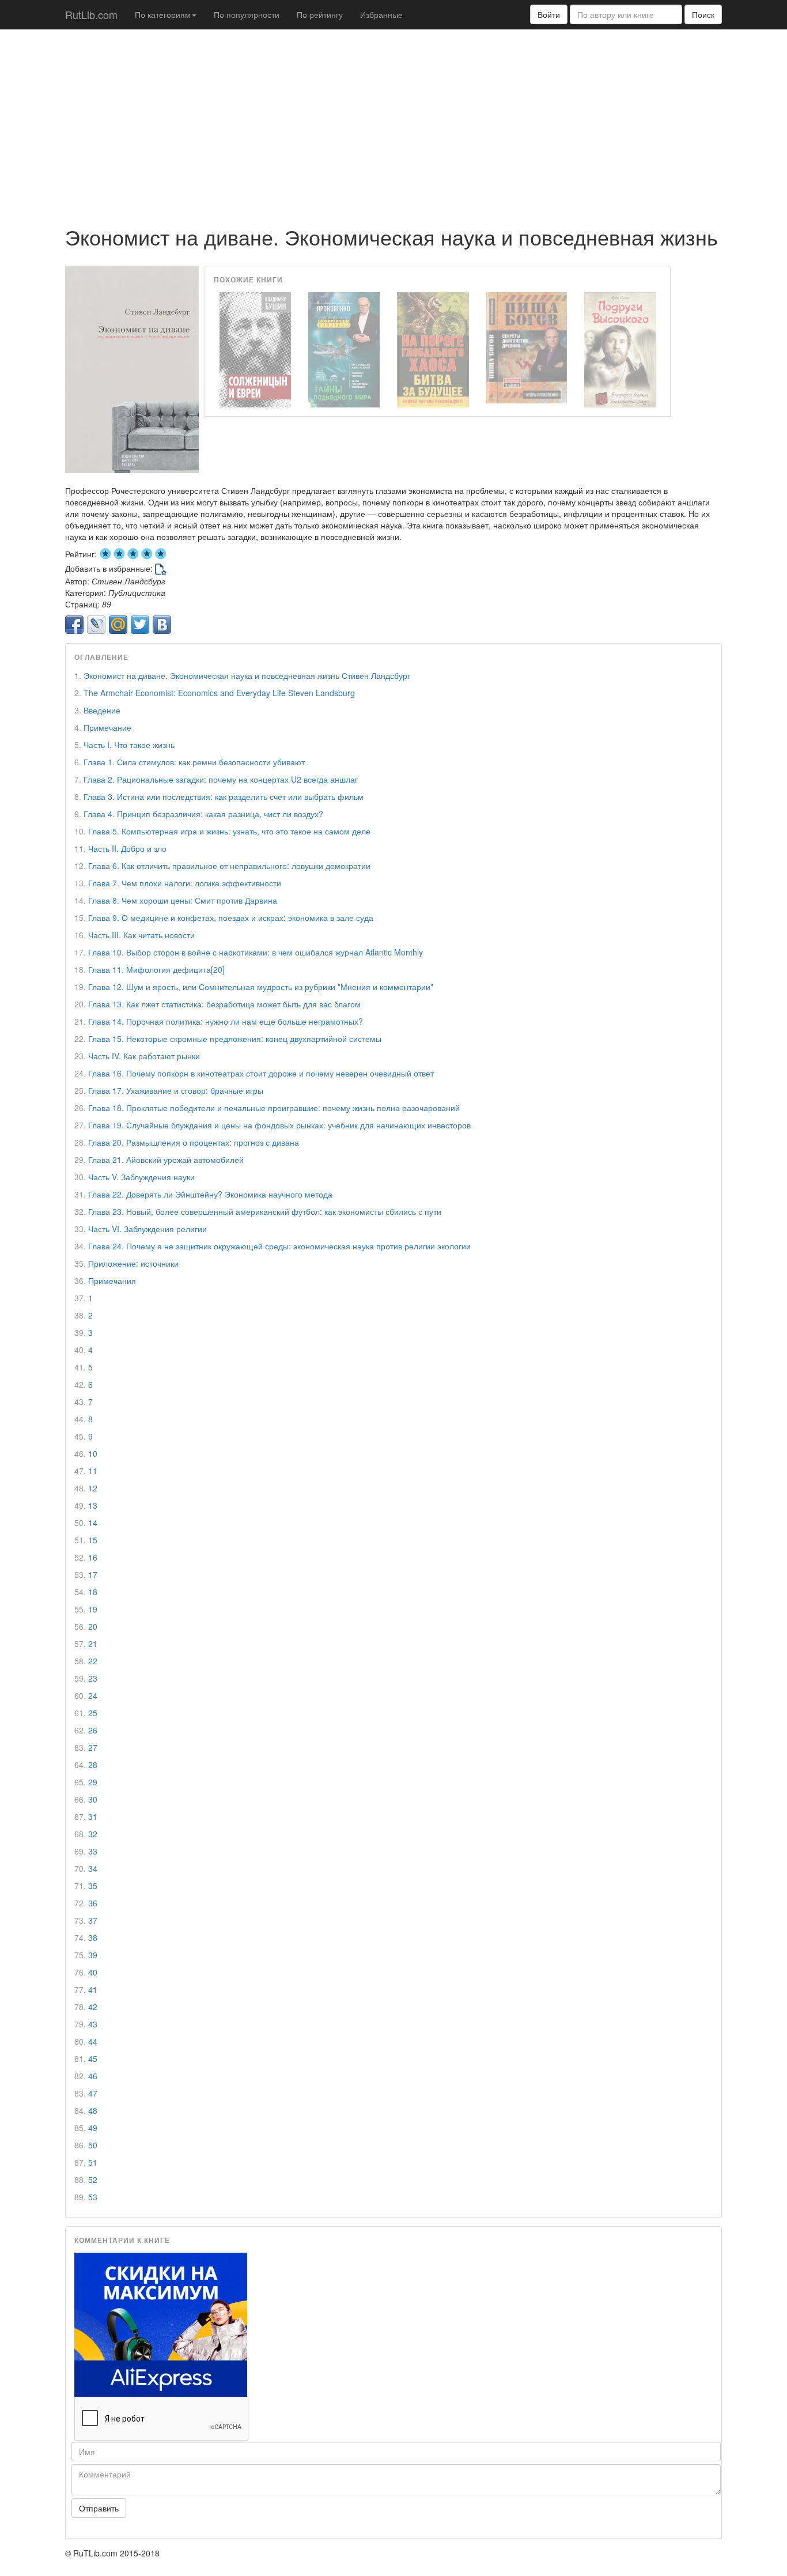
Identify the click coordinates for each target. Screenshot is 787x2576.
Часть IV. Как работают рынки (144, 1056)
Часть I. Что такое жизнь (129, 745)
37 (93, 1920)
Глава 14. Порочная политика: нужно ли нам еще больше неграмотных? (226, 1021)
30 (93, 1799)
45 (93, 2058)
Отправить (99, 2508)
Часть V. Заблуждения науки (141, 1177)
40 (93, 1972)
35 (93, 1886)
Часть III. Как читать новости (141, 935)
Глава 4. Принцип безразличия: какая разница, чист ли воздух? (203, 814)
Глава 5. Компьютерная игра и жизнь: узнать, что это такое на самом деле (229, 831)
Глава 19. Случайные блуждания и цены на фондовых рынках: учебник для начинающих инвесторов (279, 1125)
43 (93, 2024)
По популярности (247, 14)
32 (93, 1834)
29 (93, 1782)
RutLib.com (91, 14)
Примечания (112, 1281)
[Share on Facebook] (74, 625)
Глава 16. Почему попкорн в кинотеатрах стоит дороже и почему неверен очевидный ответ (261, 1073)
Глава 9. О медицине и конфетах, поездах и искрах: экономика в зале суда (231, 917)
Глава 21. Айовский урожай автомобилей (166, 1159)
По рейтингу (320, 14)
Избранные (381, 14)
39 (93, 1955)
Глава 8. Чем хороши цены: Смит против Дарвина (183, 900)
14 (93, 1523)
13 (93, 1505)
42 (93, 2007)
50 (93, 2145)
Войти (549, 14)
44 (93, 2041)
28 (93, 1765)
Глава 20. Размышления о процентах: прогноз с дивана (194, 1142)
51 (93, 2162)
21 (93, 1644)
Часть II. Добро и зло (127, 848)
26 (93, 1730)
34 (93, 1868)
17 (93, 1574)
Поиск (703, 14)
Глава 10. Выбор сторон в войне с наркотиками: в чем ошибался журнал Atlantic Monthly (256, 952)
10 (93, 1453)
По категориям (163, 14)
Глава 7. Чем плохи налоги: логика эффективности (185, 883)
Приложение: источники (133, 1263)
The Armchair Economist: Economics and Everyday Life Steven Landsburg (219, 693)
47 (93, 2093)
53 (93, 2197)
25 (93, 1713)
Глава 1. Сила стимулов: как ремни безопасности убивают (194, 762)
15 (93, 1540)
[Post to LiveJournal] (96, 625)
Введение (102, 710)
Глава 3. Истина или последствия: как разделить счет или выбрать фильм (224, 796)
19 (93, 1609)
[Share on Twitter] (140, 625)
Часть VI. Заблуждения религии (147, 1229)
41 (93, 1989)
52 (93, 2180)
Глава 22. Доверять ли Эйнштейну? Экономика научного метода (210, 1194)
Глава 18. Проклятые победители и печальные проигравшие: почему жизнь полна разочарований (274, 1108)
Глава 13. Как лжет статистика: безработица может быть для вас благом (224, 1004)
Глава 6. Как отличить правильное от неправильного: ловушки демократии (229, 866)
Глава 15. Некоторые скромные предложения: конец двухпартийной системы (235, 1038)
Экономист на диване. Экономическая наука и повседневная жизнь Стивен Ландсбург (247, 675)
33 (93, 1851)
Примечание (107, 727)
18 (93, 1592)
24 (93, 1695)
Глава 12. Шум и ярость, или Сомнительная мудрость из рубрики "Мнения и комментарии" (261, 987)
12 (93, 1488)
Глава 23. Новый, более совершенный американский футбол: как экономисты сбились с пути (265, 1211)
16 (93, 1557)
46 (93, 2076)
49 (93, 2128)
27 (93, 1747)
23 (93, 1678)
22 (93, 1661)
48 (93, 2110)
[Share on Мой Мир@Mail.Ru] (118, 625)
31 (93, 1816)
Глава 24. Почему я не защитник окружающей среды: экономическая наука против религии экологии (279, 1246)
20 (93, 1626)
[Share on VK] (162, 625)
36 (93, 1903)
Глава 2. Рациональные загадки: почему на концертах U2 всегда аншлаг (221, 779)
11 (93, 1471)
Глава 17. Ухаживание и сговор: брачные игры (176, 1090)
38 (93, 1937)
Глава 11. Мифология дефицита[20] (156, 969)
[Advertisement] (393, 122)
